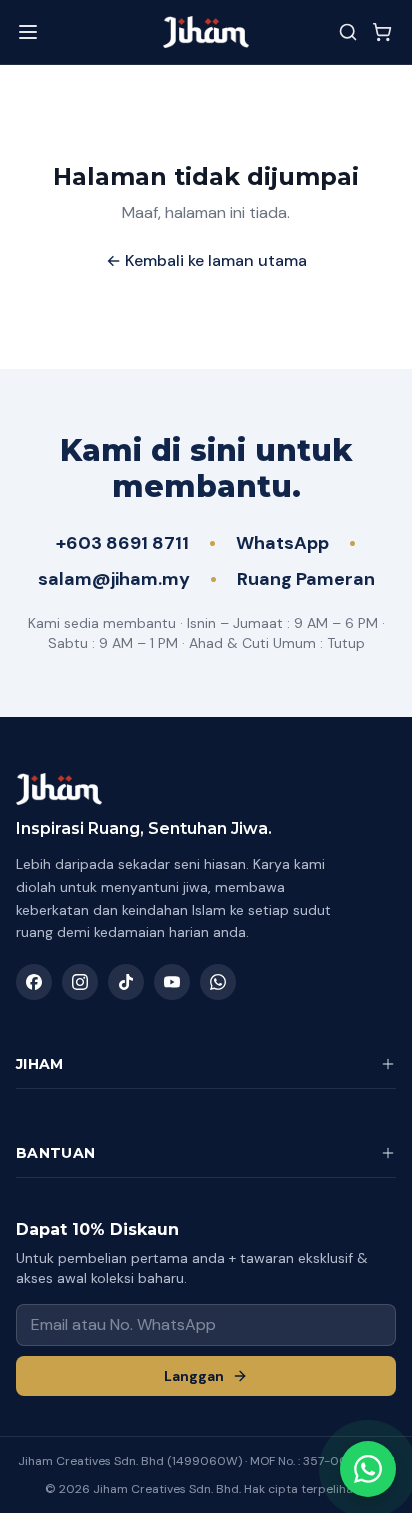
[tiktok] (126, 982)
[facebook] (34, 982)
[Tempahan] (382, 32)
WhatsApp (282, 543)
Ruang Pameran (306, 579)
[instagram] (80, 982)
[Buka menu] (28, 32)
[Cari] (348, 32)
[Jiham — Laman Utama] (206, 32)
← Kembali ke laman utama (206, 260)
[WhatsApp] (218, 982)
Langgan (194, 1376)
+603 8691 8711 (122, 543)
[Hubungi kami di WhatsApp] (368, 1469)
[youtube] (172, 982)
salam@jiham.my (114, 579)
